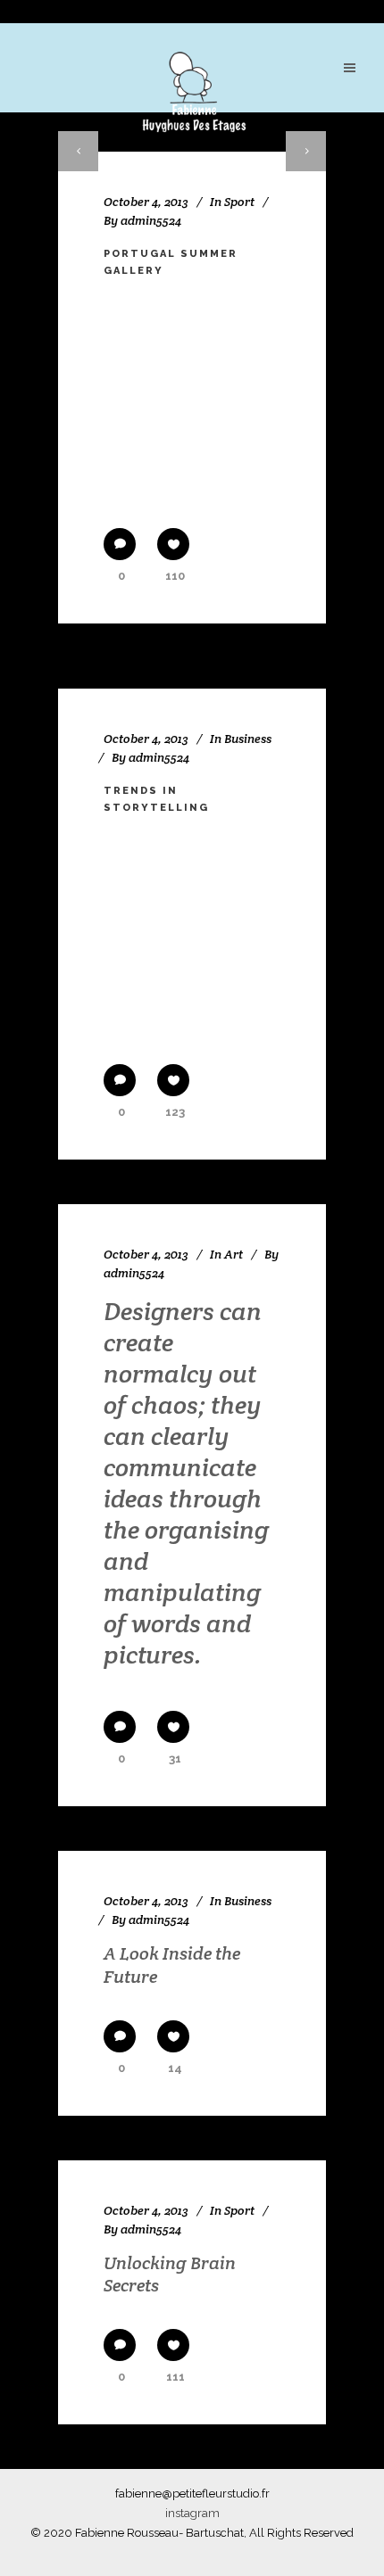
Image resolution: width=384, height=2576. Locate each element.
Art (234, 1254)
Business (248, 739)
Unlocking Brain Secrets (170, 2275)
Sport (239, 202)
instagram (192, 2513)
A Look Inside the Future (172, 1965)
